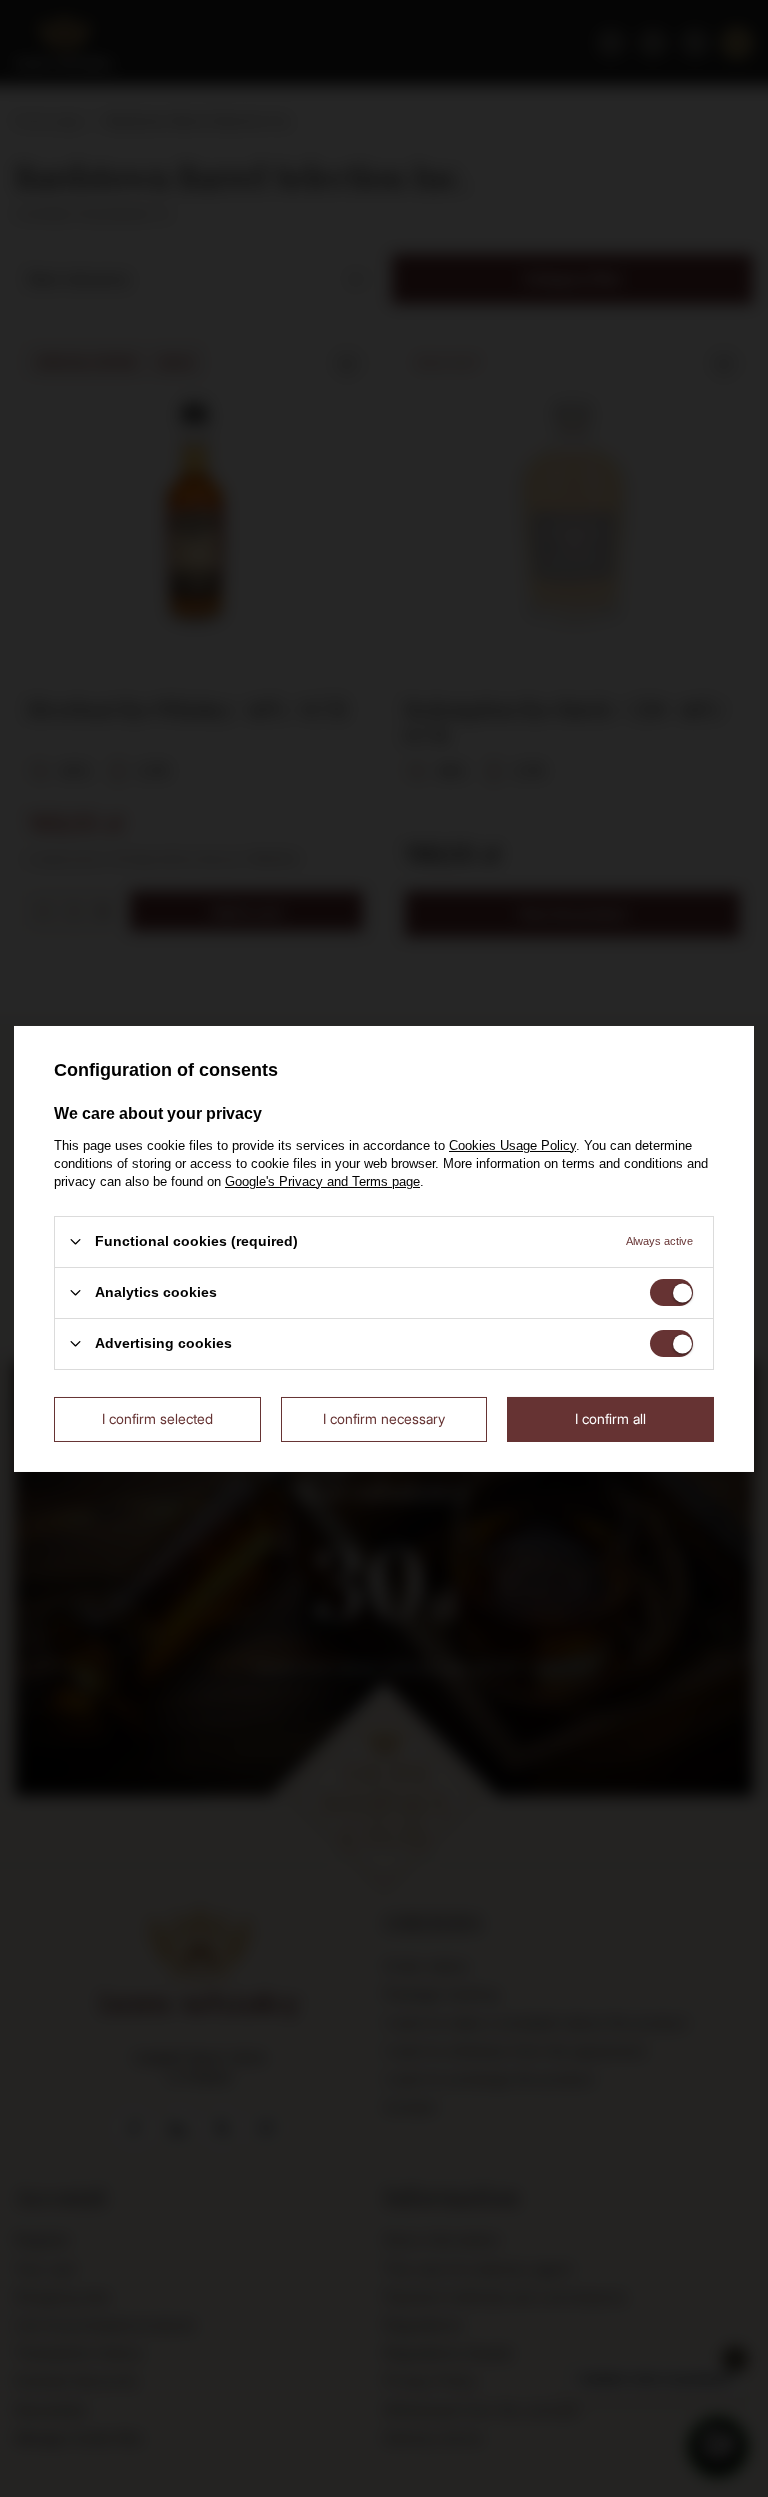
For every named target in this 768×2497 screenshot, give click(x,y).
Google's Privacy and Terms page (322, 1180)
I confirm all (610, 1418)
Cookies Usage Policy (512, 1144)
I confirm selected (157, 1418)
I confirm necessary (384, 1418)
